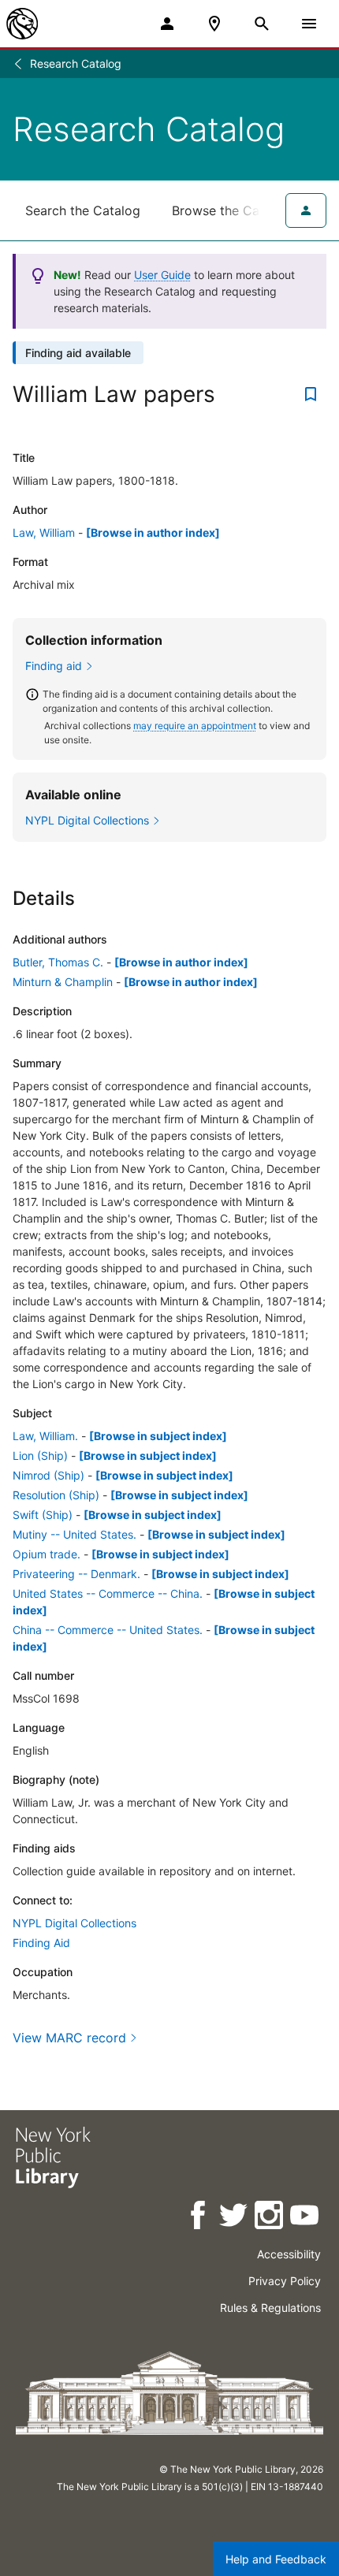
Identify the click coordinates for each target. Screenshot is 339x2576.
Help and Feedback (276, 2559)
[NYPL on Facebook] (199, 2218)
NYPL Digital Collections (75, 1923)
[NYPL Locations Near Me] (214, 24)
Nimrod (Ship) (48, 1475)
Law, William (44, 532)
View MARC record (69, 2038)
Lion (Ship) (40, 1456)
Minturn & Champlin (63, 982)
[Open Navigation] (309, 24)
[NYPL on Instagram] (270, 2218)
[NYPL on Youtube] (305, 2218)
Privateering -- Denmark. (76, 1574)
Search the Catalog (83, 210)
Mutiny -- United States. (75, 1534)
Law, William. (45, 1436)
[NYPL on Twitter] (235, 2218)
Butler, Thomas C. (58, 962)
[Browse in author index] (153, 532)
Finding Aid (41, 1943)
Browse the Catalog (231, 210)
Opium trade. (47, 1554)
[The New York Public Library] (22, 24)
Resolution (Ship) (56, 1495)
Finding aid (54, 666)
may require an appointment (195, 726)
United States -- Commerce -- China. (108, 1593)
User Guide (162, 275)
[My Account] (167, 24)
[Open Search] (262, 24)
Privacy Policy (285, 2281)
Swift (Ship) (43, 1515)
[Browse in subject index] (158, 1436)
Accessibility (289, 2254)
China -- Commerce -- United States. (108, 1630)
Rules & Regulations (270, 2308)
